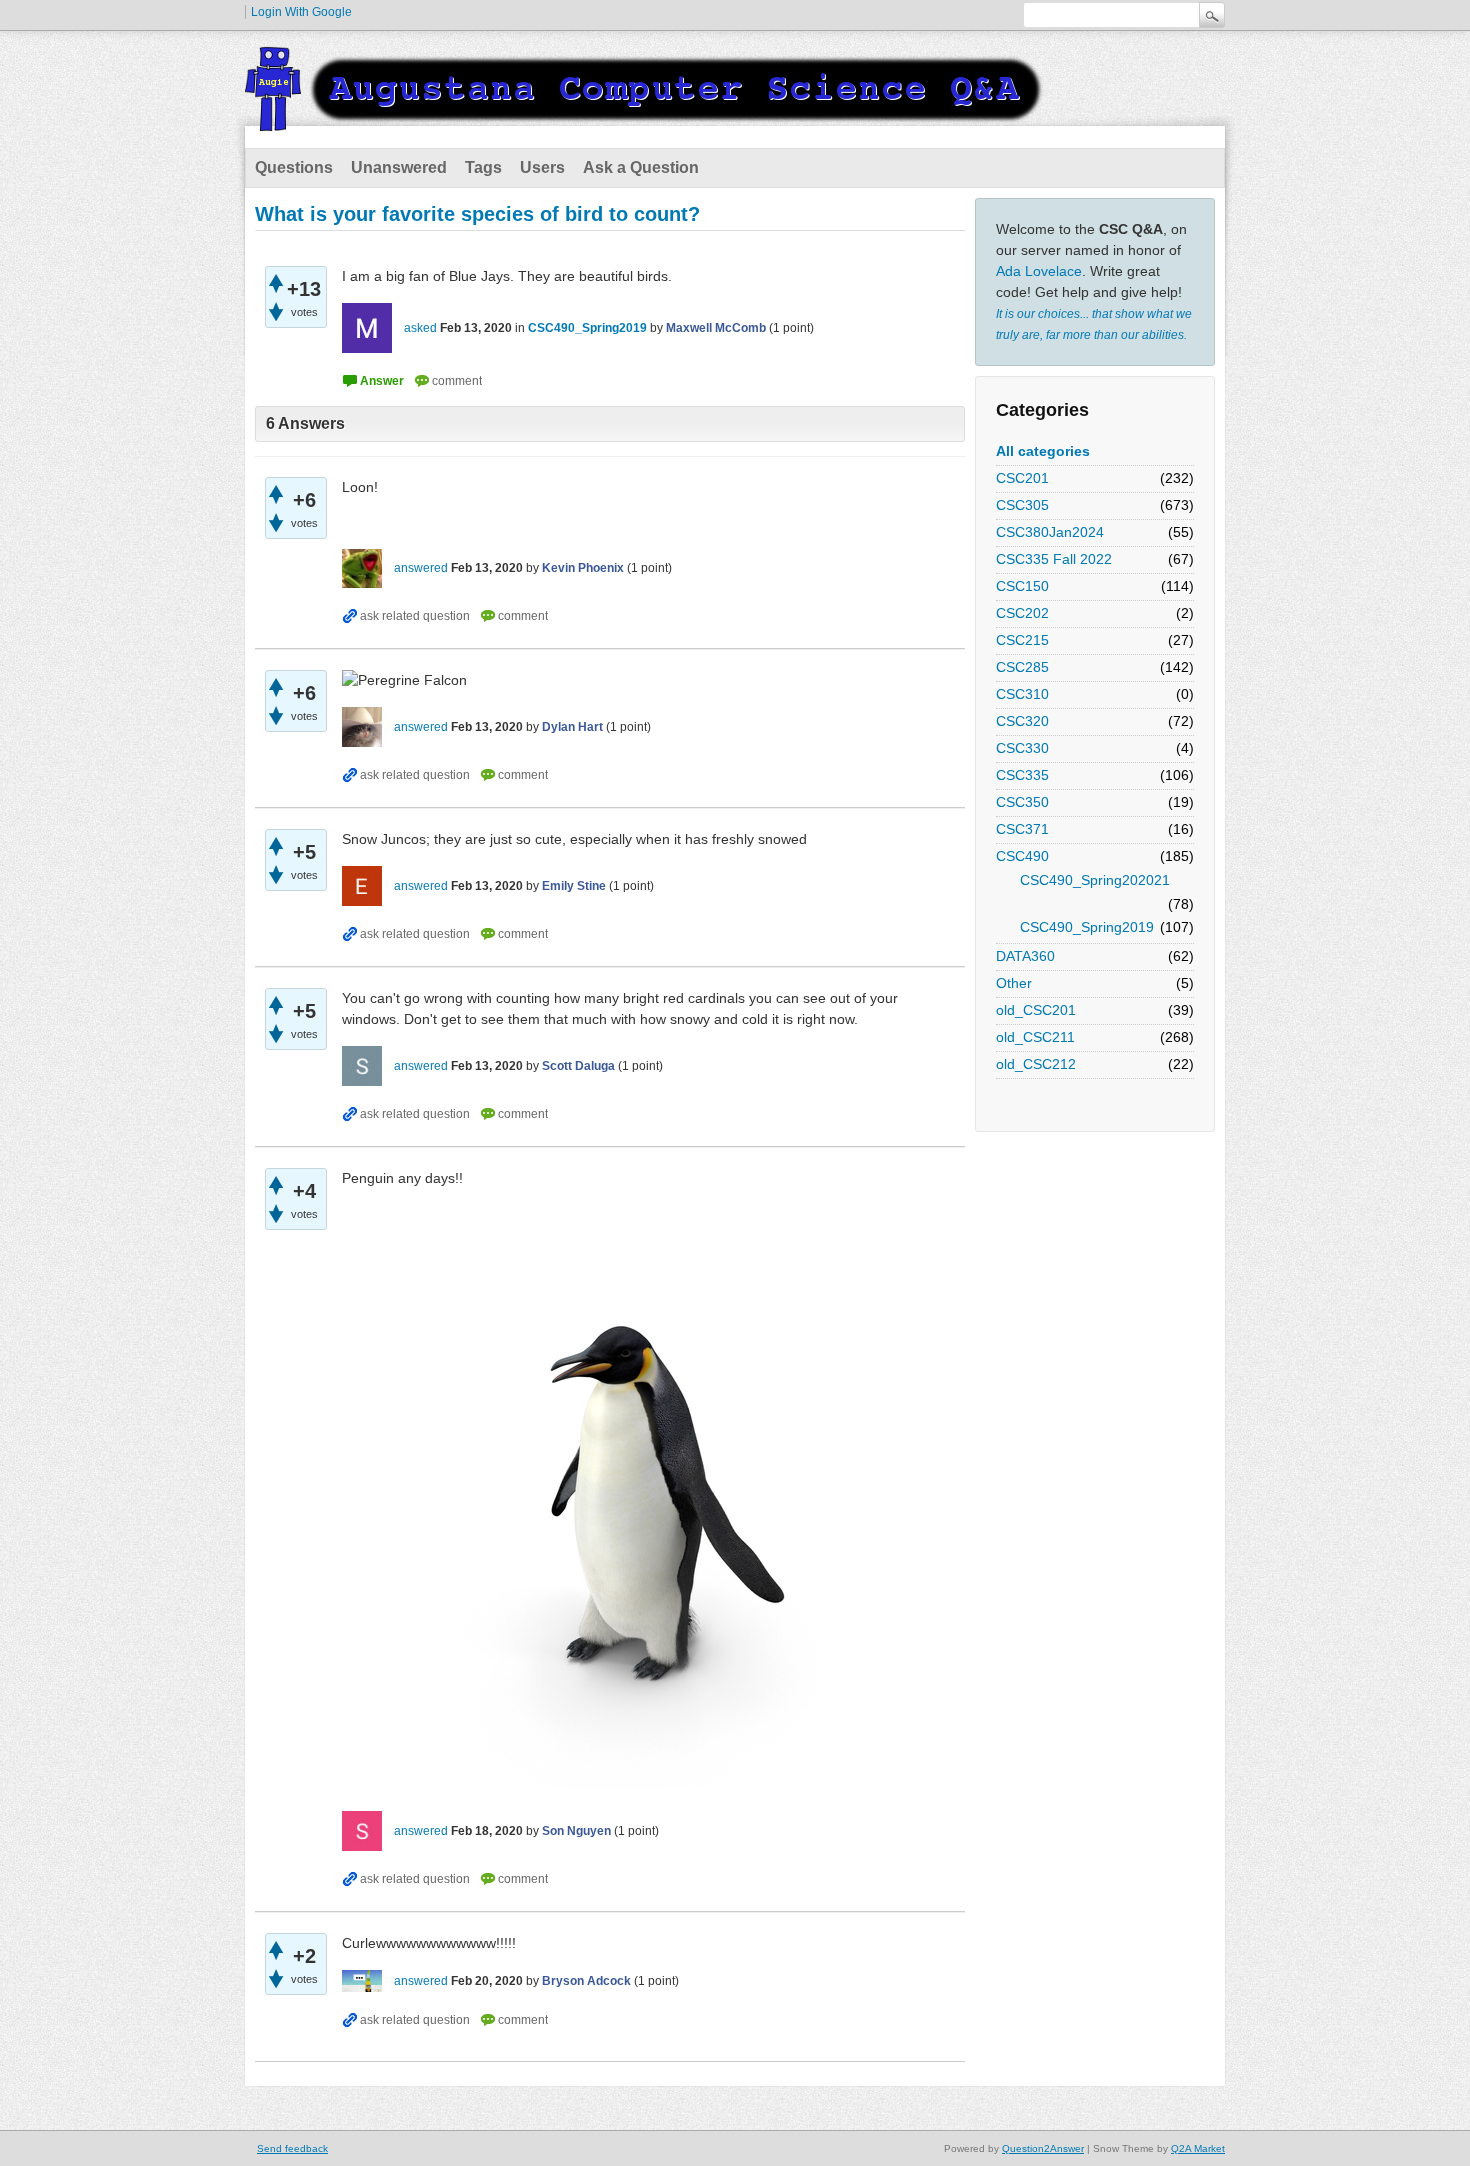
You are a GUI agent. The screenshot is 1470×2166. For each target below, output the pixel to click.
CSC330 (1022, 748)
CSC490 (1022, 856)
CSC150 (1022, 586)
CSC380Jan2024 (1050, 532)
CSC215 (1022, 640)
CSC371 (1022, 829)
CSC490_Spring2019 (1087, 927)
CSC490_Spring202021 (1095, 880)
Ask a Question (641, 167)
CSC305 (1022, 505)
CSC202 (1022, 613)
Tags (483, 167)
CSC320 (1022, 721)
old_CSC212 (1036, 1064)
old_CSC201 (1036, 1010)
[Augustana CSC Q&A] (645, 119)
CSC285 (1022, 667)
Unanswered (399, 167)
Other (1014, 983)
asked (420, 328)
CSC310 (1022, 694)
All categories (1043, 451)
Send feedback (292, 2148)
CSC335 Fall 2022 (1054, 559)
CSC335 (1022, 775)
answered (421, 568)
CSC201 (1022, 478)
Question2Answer (1043, 2148)
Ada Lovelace (1039, 271)
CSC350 (1022, 802)
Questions (294, 167)
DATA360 (1025, 956)
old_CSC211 (1035, 1037)
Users (542, 167)
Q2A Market (1198, 2148)
